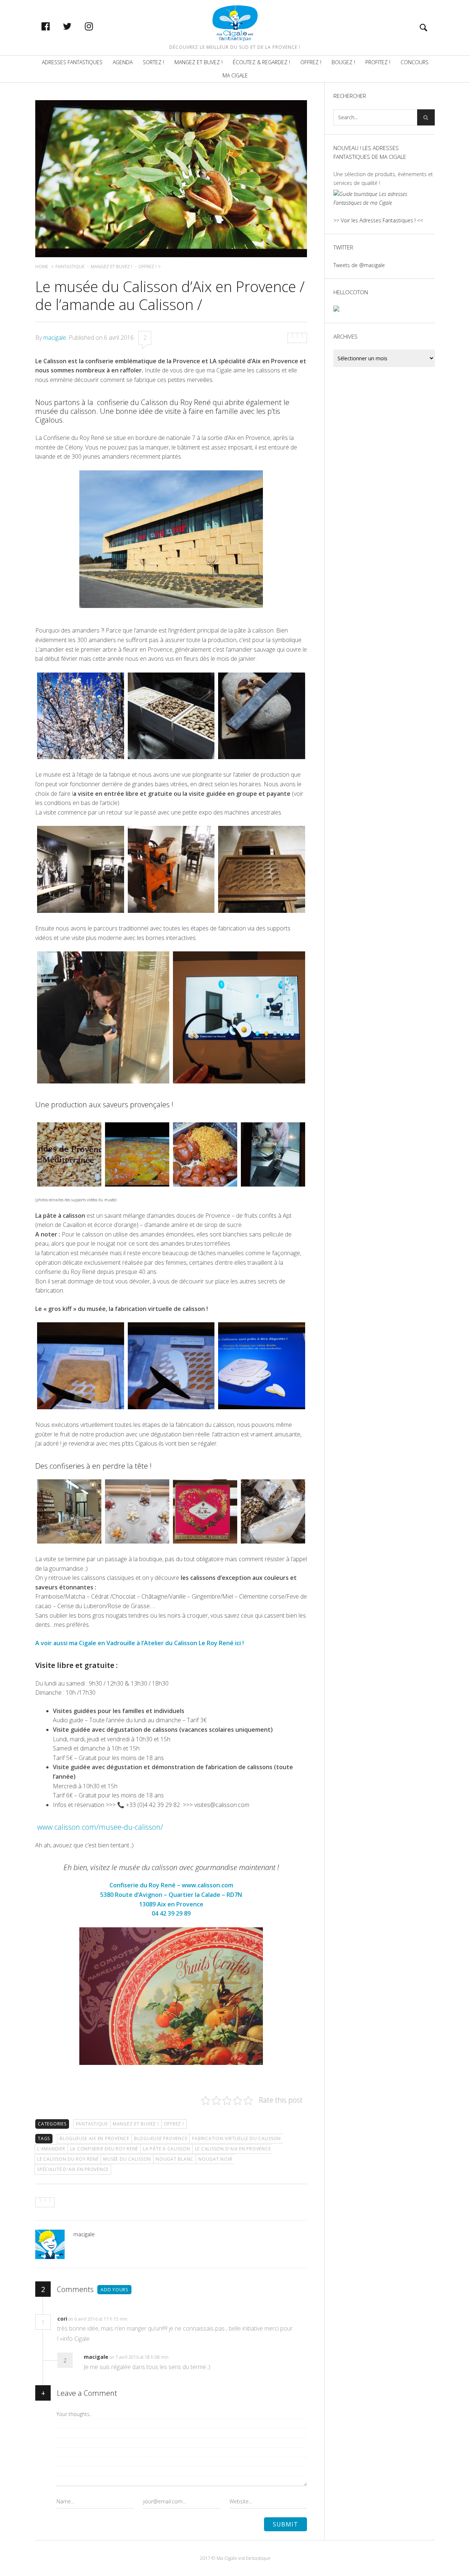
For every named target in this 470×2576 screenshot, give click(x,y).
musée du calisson (127, 2159)
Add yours (114, 2290)
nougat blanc (175, 2159)
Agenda (123, 62)
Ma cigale (235, 75)
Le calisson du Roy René (68, 2159)
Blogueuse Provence (161, 2138)
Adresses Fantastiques (72, 62)
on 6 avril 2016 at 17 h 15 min (98, 2319)
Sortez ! (153, 62)
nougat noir (215, 2159)
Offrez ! (311, 62)
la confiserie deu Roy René (104, 2149)
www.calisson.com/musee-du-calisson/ (100, 1827)
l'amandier (51, 2149)
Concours (415, 62)
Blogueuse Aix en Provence (94, 2138)
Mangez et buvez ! (198, 62)
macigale (55, 338)
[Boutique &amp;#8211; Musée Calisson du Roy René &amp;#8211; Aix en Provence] (69, 1511)
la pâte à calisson (167, 2149)
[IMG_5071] (81, 716)
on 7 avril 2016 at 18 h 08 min (140, 2357)
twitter (75, 26)
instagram (97, 26)
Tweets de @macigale (359, 265)
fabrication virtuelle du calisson (236, 2138)
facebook (53, 26)
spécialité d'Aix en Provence (73, 2169)
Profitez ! (378, 62)
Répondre (143, 2319)
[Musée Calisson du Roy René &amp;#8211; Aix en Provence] (171, 716)
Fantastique (92, 2124)
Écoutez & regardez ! (261, 62)
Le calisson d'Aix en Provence (233, 2149)
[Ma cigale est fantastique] (235, 23)
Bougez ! (343, 62)
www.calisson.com (207, 1885)
